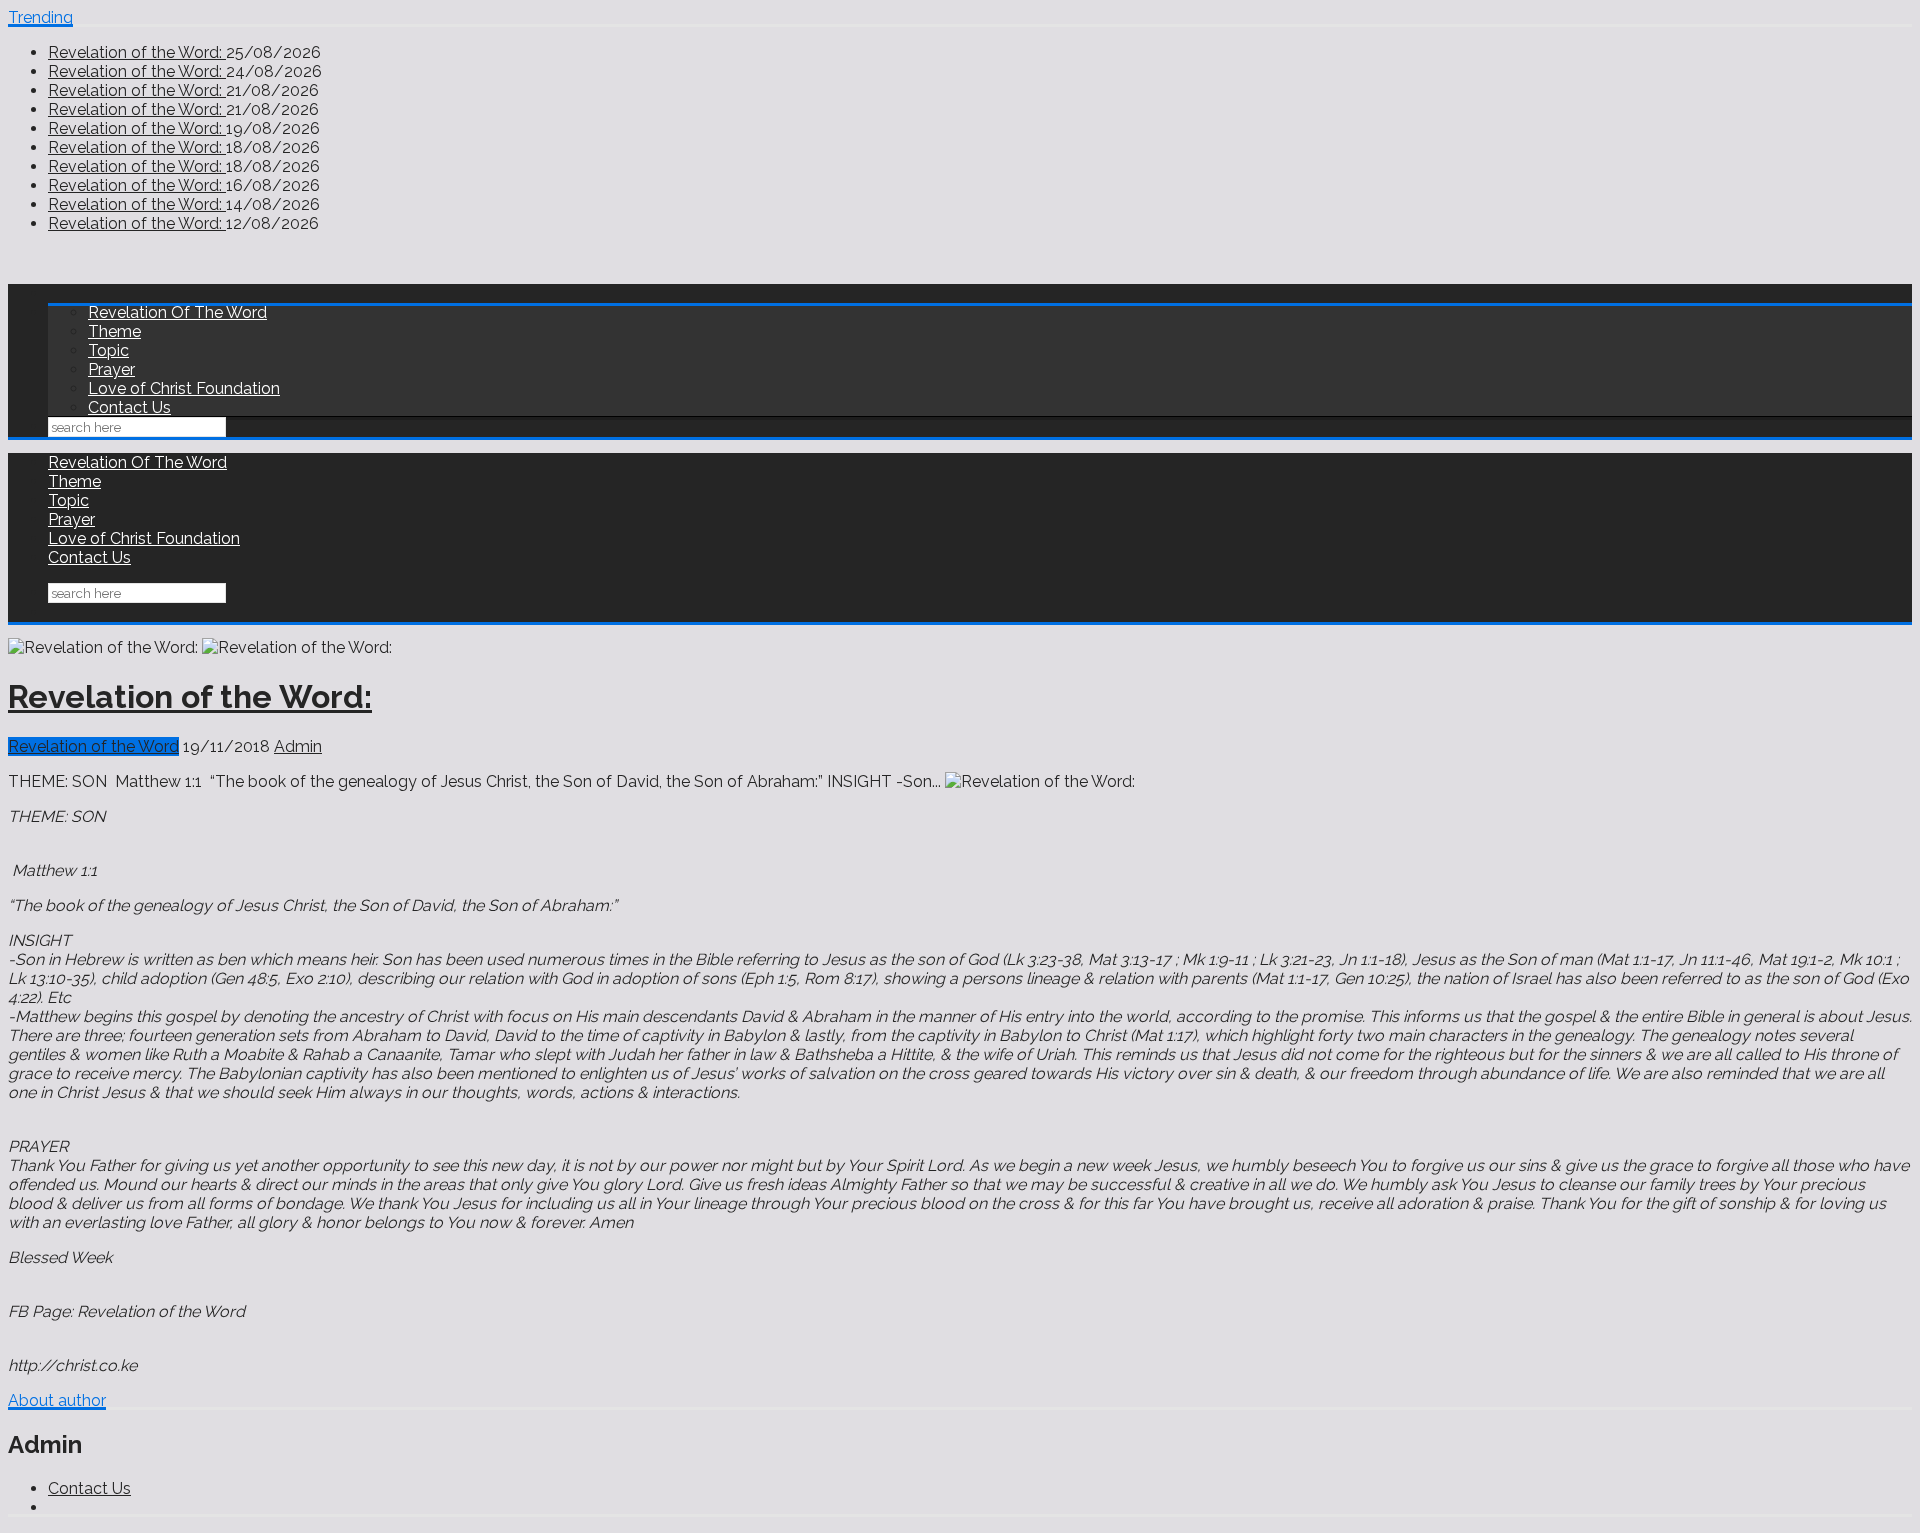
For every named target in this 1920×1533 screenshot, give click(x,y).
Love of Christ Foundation (184, 388)
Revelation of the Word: (137, 52)
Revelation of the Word (93, 746)
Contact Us (129, 407)
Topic (108, 350)
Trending (40, 17)
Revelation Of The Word (177, 312)
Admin (298, 746)
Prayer (111, 369)
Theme (114, 331)
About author (57, 1400)
